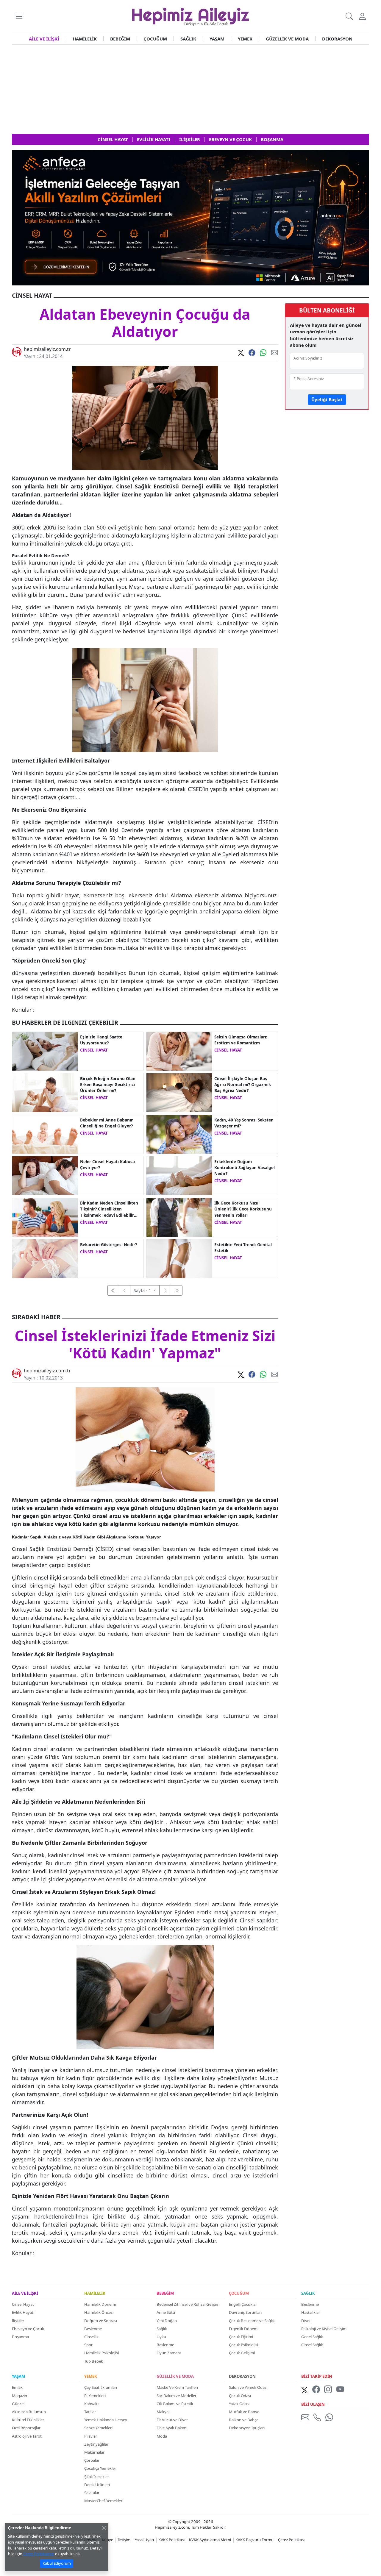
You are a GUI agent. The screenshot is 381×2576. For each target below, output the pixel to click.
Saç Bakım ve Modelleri (177, 2396)
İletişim (124, 2540)
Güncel (18, 2404)
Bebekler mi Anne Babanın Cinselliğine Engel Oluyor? (107, 1123)
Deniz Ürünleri (97, 2485)
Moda (162, 2436)
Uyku (161, 2337)
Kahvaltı (91, 2404)
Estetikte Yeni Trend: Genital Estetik (243, 1248)
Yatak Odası (239, 2404)
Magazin (19, 2396)
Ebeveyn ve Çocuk (28, 2329)
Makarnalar (94, 2452)
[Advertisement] (190, 89)
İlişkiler (18, 2321)
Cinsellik (91, 2337)
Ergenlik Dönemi (244, 2329)
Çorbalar (92, 2460)
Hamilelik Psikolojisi (102, 2353)
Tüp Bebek (94, 2361)
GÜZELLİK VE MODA (287, 39)
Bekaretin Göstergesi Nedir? (108, 1245)
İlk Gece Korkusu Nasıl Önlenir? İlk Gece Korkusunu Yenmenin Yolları (243, 1209)
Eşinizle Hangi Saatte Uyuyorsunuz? (101, 1040)
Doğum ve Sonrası (101, 2321)
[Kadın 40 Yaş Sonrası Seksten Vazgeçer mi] (179, 1134)
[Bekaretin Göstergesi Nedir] (45, 1258)
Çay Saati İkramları (101, 2387)
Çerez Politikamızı (39, 2554)
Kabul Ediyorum (57, 2563)
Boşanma (20, 2337)
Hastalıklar (311, 2312)
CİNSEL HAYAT (94, 1050)
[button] (19, 16)
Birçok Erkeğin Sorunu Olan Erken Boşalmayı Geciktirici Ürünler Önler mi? (108, 1085)
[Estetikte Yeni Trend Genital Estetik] (179, 1258)
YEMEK (245, 39)
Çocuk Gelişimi (242, 2353)
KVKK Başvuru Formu (254, 2540)
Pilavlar (91, 2436)
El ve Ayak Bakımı (172, 2428)
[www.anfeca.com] (190, 217)
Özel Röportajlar (26, 2428)
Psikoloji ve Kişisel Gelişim (324, 2329)
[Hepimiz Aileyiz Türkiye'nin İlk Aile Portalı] (190, 16)
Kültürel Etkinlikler (28, 2420)
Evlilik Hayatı (23, 2312)
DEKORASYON (337, 39)
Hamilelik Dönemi (100, 2304)
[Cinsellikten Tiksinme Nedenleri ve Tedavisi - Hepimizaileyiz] (45, 1217)
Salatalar (92, 2493)
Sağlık (162, 2329)
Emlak (17, 2387)
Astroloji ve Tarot (27, 2436)
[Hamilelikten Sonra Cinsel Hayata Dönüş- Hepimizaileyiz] (45, 1134)
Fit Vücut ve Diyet (172, 2420)
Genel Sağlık (312, 2337)
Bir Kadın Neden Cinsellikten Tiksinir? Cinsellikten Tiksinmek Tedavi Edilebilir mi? (109, 1209)
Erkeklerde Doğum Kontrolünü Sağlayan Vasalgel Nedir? (245, 1168)
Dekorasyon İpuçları (247, 2428)
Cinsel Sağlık (312, 2345)
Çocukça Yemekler (100, 2468)
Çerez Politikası (291, 2540)
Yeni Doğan (167, 2321)
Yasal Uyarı (144, 2540)
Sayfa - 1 (143, 1290)
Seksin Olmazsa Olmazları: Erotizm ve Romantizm (241, 1040)
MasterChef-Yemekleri (104, 2501)
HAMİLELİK (85, 39)
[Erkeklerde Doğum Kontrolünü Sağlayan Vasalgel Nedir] (179, 1175)
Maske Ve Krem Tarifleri (177, 2387)
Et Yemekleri (95, 2396)
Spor (88, 2345)
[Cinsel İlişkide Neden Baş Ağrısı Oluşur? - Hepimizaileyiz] (179, 1092)
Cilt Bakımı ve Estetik (175, 2404)
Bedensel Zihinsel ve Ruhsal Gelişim (188, 2304)
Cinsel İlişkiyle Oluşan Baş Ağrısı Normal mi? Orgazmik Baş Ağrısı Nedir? (243, 1085)
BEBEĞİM (120, 39)
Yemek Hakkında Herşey (106, 2420)
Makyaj (163, 2412)
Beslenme (93, 2329)
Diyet (306, 2321)
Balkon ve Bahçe (244, 2420)
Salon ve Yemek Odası (248, 2387)
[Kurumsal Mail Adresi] (306, 2417)
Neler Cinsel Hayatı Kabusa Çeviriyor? (107, 1165)
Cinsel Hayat (23, 2304)
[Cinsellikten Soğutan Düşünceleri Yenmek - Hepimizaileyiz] (45, 1175)
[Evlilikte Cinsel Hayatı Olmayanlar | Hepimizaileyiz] (179, 1051)
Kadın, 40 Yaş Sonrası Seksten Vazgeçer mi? (244, 1123)
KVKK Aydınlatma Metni (210, 2540)
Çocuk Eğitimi (241, 2337)
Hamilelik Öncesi (99, 2312)
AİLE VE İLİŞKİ (44, 39)
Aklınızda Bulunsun (29, 2412)
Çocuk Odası (240, 2396)
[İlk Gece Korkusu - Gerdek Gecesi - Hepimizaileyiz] (179, 1217)
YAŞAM (217, 39)
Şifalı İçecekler (97, 2477)
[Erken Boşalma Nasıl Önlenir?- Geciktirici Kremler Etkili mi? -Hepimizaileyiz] (45, 1092)
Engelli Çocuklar (243, 2304)
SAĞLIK (188, 39)
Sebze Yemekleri (98, 2428)
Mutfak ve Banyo (244, 2412)
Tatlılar (90, 2412)
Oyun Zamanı (169, 2353)
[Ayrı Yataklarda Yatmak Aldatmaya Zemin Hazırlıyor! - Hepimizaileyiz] (45, 1051)
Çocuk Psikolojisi (243, 2345)
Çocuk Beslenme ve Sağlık (252, 2321)
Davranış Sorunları (245, 2312)
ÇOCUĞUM (155, 39)
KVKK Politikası (171, 2540)
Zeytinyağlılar (96, 2444)
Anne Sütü (166, 2312)
